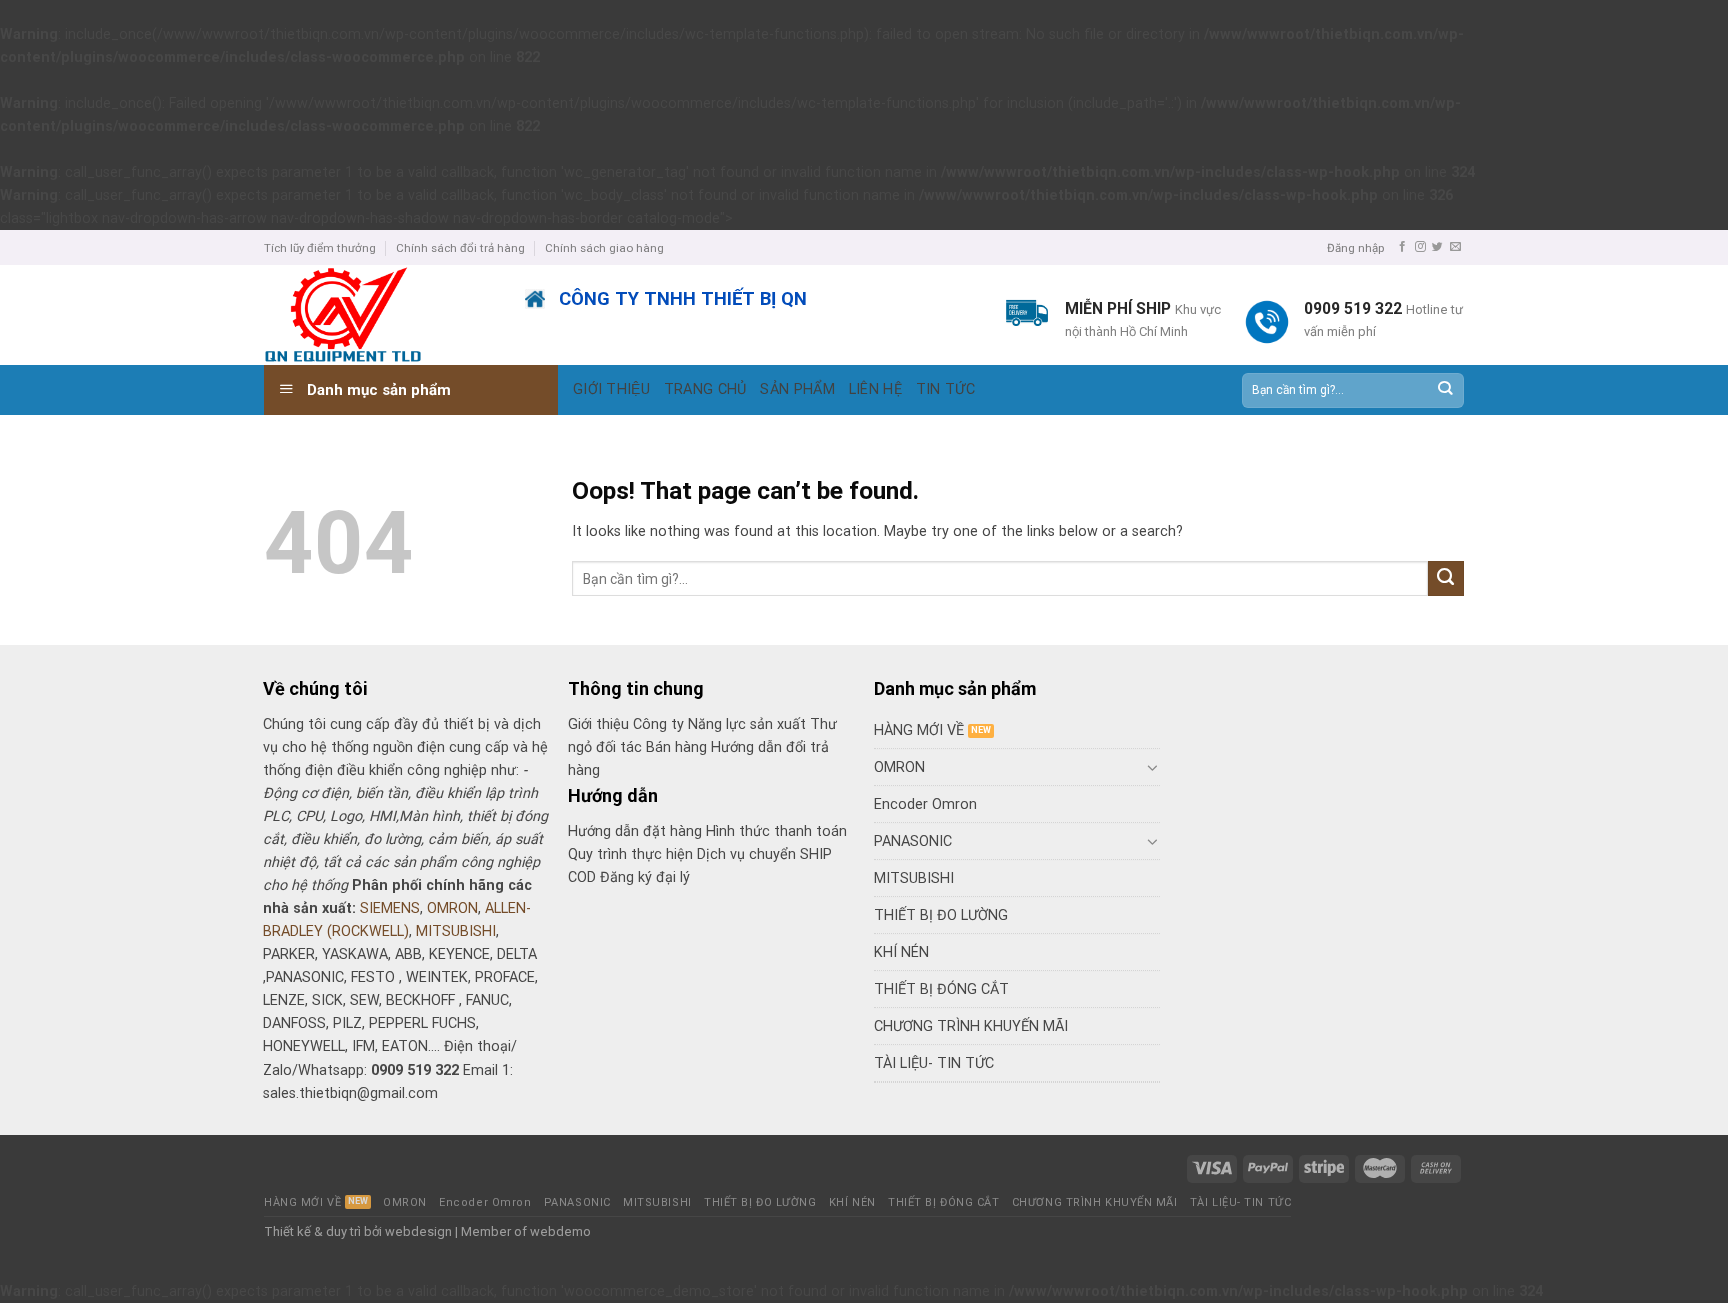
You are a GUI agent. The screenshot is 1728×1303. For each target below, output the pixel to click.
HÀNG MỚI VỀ (919, 730)
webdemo (560, 1231)
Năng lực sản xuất (749, 724)
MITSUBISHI (456, 931)
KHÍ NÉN (901, 952)
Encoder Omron (925, 804)
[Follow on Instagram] (1420, 247)
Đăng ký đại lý (645, 877)
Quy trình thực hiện (632, 854)
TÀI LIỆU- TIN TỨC (934, 1063)
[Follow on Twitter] (1437, 247)
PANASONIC (913, 841)
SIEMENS (390, 908)
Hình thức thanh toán (776, 831)
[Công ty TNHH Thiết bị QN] (379, 315)
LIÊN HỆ (875, 389)
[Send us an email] (1455, 247)
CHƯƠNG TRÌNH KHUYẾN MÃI (971, 1026)
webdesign (418, 1231)
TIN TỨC (945, 389)
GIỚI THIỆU (611, 389)
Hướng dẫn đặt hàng (635, 831)
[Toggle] (1153, 767)
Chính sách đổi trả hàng (460, 248)
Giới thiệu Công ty (628, 724)
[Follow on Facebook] (1402, 247)
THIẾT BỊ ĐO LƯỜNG (941, 915)
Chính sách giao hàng (604, 248)
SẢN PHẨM (797, 389)
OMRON (452, 908)
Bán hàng (676, 747)
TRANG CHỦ (705, 389)
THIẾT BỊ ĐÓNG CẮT (941, 989)
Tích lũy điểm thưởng (320, 248)
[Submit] (1444, 391)
